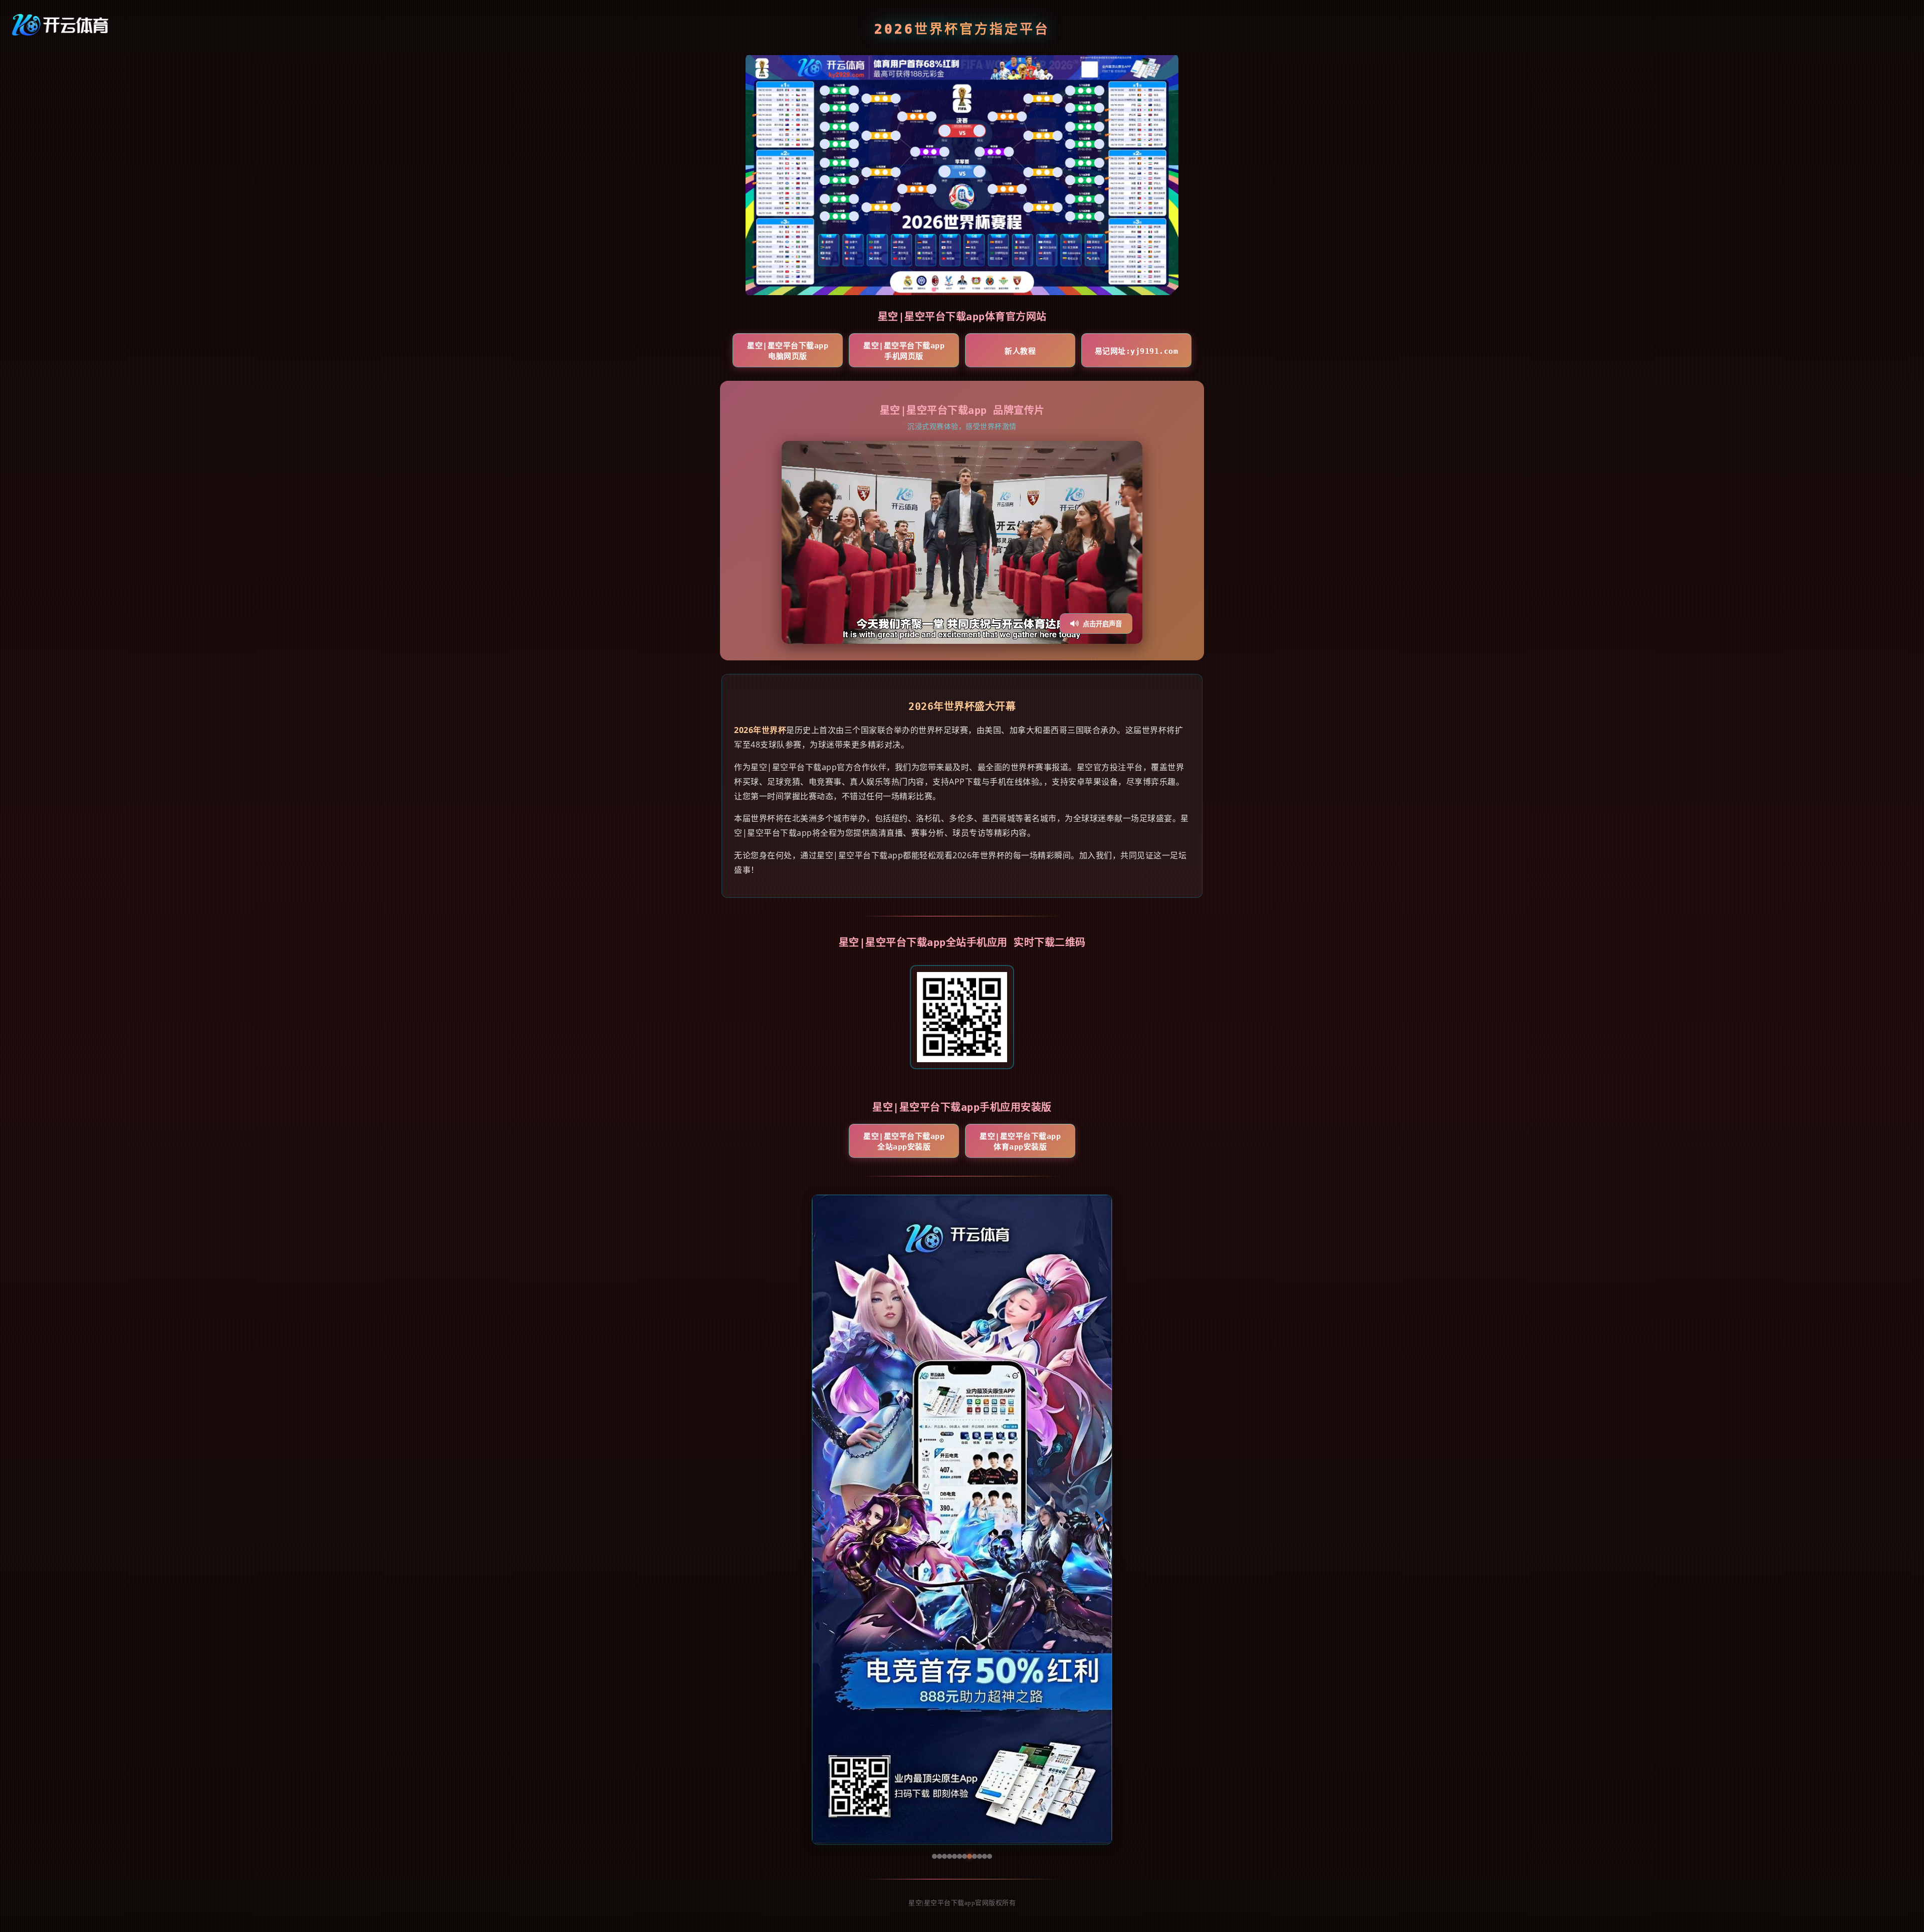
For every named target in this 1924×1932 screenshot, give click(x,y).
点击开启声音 (1102, 624)
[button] (824, 1520)
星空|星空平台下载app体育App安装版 (1020, 1142)
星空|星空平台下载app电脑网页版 (788, 351)
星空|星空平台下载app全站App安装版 (904, 1142)
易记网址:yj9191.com (1137, 351)
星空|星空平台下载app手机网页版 (904, 351)
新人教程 (1020, 351)
